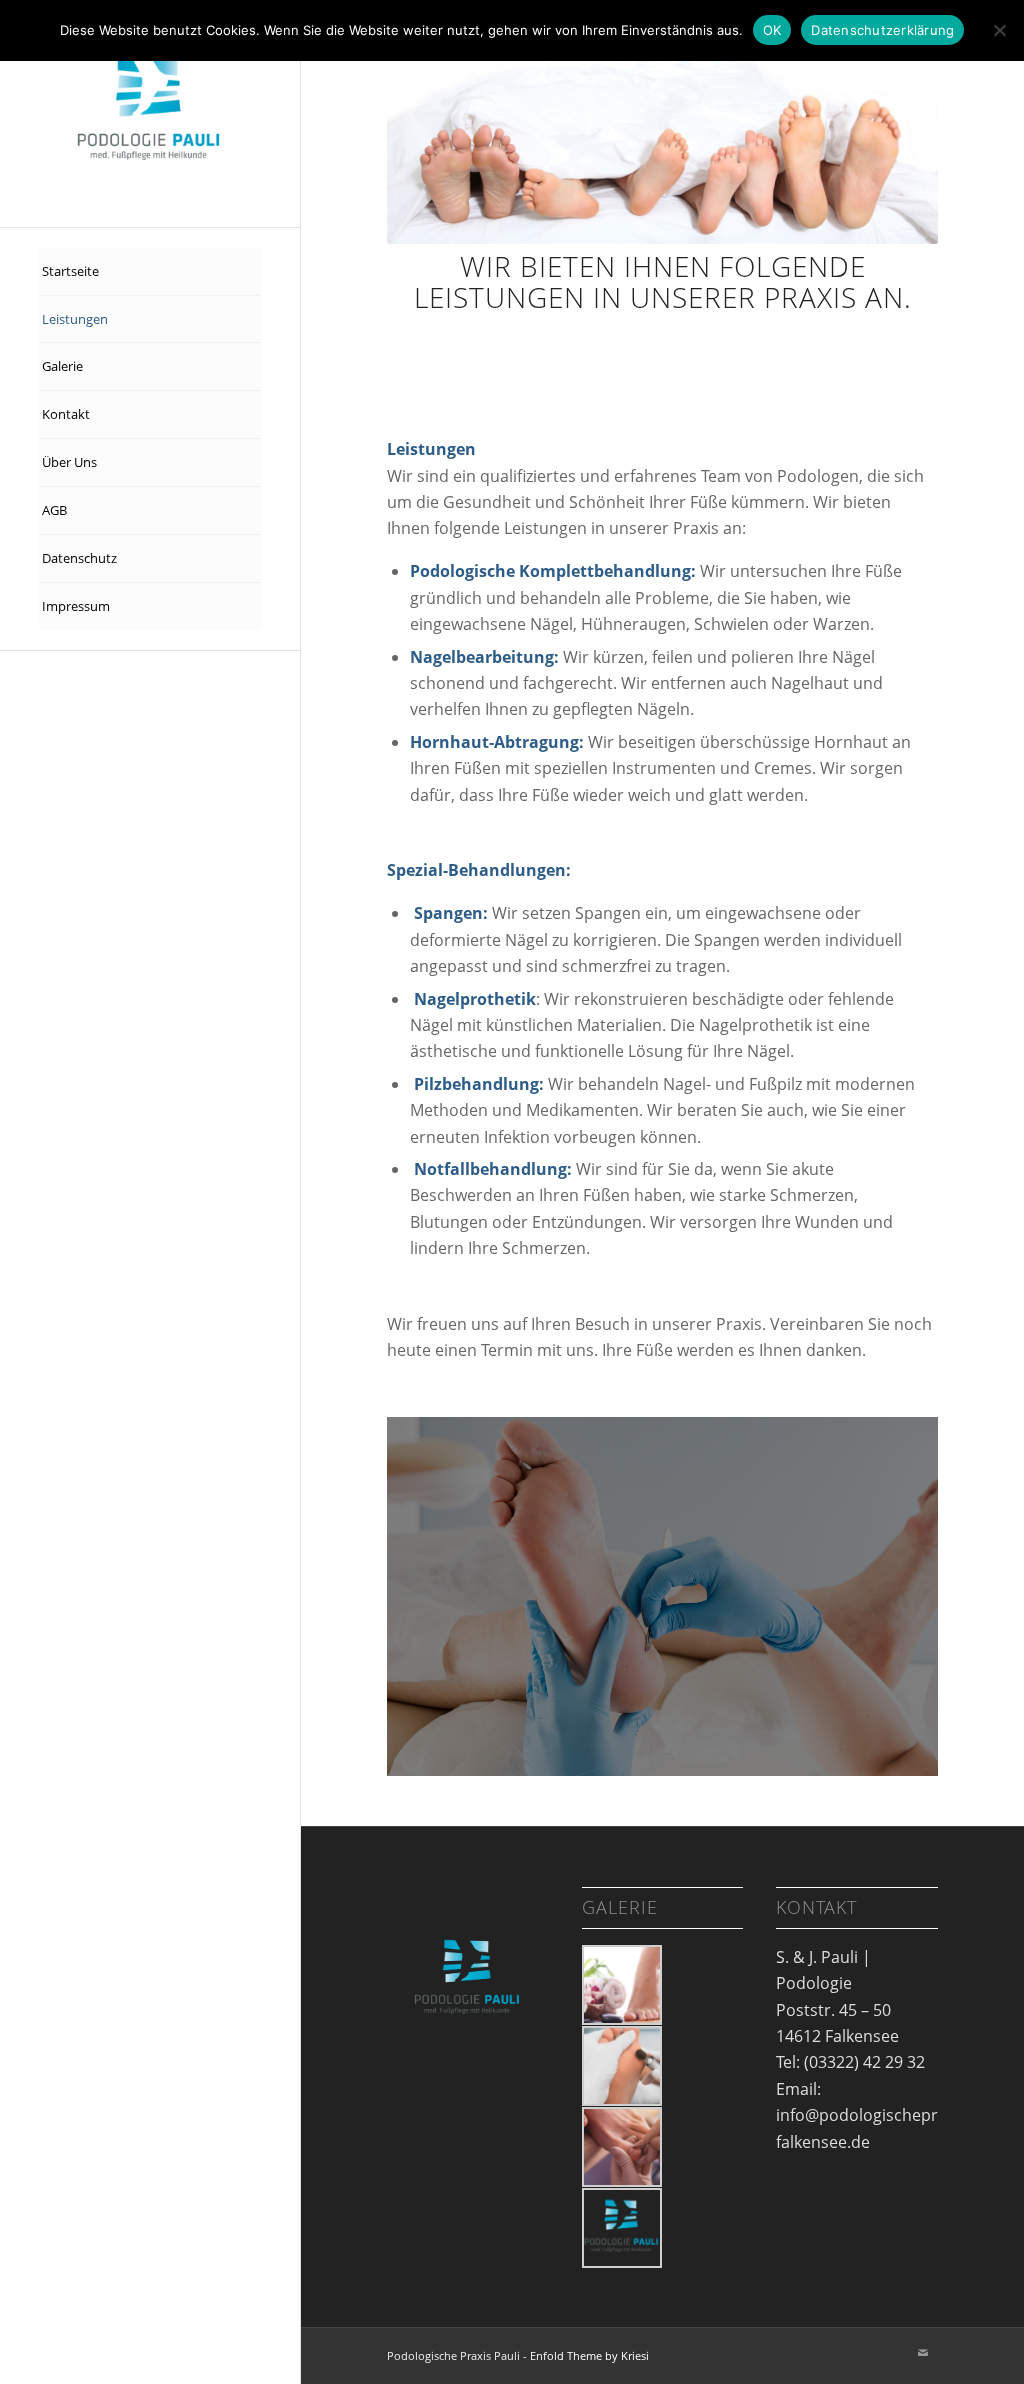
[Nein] (999, 30)
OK (772, 30)
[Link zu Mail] (923, 2353)
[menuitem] (150, 272)
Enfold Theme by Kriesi (589, 2355)
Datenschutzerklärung (882, 30)
